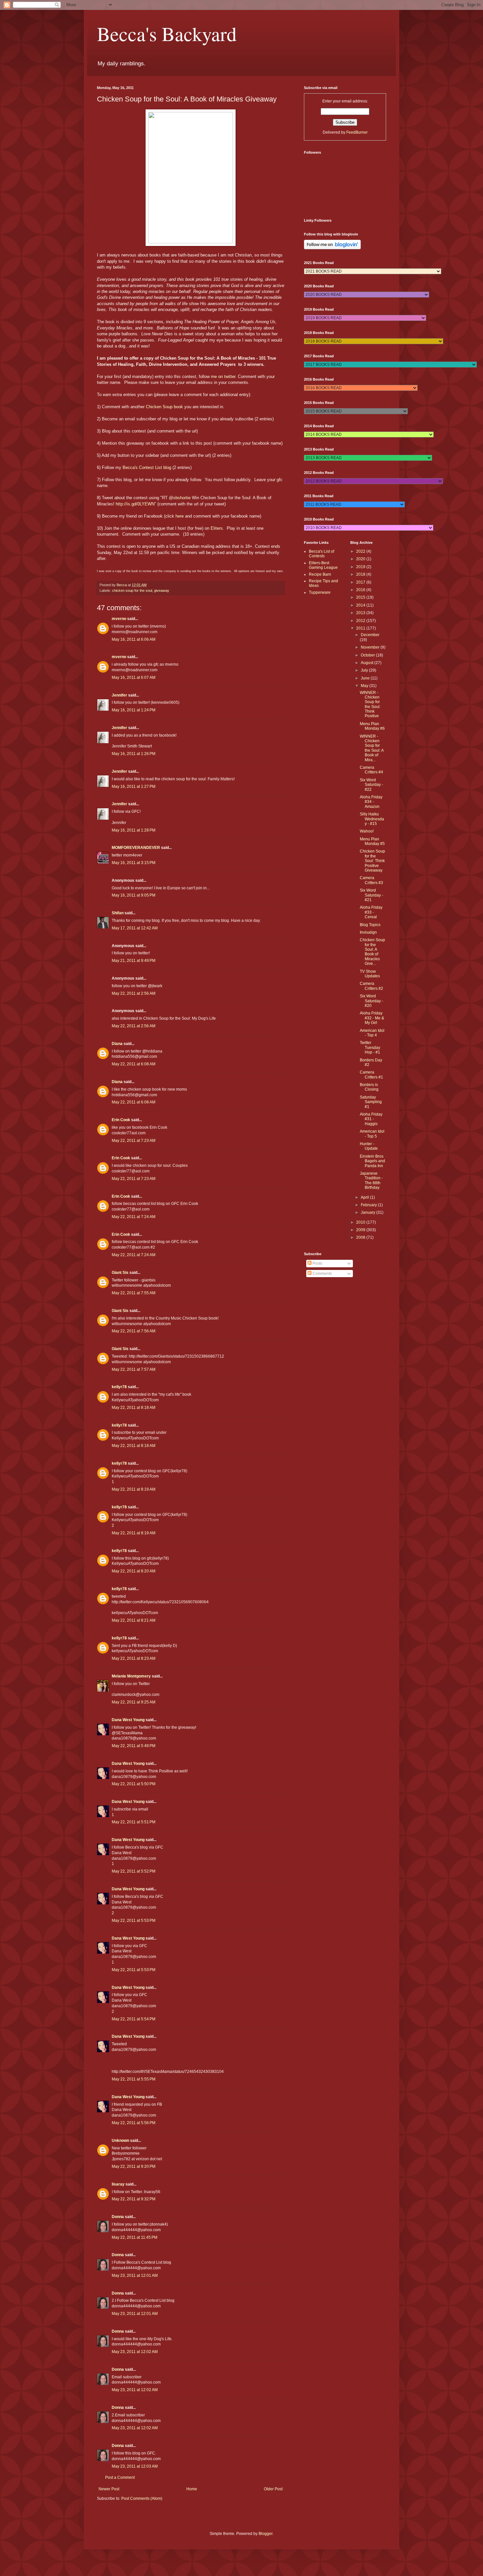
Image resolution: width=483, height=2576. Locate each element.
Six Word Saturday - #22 (371, 785)
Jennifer (119, 695)
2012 (361, 621)
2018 (361, 574)
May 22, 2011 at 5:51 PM (134, 1822)
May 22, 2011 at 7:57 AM (134, 1369)
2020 (361, 559)
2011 (361, 628)
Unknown (120, 2141)
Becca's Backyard (167, 33)
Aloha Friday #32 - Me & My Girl (372, 1018)
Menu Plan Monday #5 (372, 841)
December (370, 635)
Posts (317, 1263)
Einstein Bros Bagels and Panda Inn (372, 1161)
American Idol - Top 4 (372, 1033)
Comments (322, 1274)
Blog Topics (370, 925)
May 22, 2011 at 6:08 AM (134, 1064)
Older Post (273, 2489)
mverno (119, 619)
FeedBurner (357, 132)
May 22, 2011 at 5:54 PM (134, 2019)
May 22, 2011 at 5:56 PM (134, 2123)
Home (192, 2489)
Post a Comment (120, 2477)
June (366, 678)
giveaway (162, 590)
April (365, 1197)
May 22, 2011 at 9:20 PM (134, 2166)
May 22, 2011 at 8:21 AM (134, 1620)
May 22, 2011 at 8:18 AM (134, 1408)
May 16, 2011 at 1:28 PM (134, 830)
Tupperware (320, 592)
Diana (117, 1044)
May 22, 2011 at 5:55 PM (134, 2079)
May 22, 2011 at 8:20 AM (134, 1571)
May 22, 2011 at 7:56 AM (134, 1331)
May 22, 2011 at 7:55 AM (134, 1293)
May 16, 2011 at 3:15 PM (134, 863)
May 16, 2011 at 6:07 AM (134, 677)
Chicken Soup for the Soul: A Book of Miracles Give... (372, 952)
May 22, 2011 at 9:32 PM (134, 2199)
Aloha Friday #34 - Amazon (371, 802)
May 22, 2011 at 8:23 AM (134, 1658)
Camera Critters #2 (371, 986)
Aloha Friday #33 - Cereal (371, 912)
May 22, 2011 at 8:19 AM (134, 1489)
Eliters (217, 528)
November (371, 647)
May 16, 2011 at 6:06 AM (134, 639)
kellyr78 (119, 1387)
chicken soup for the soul (132, 590)
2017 (361, 582)
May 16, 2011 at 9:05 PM (134, 895)
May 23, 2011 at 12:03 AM (135, 2466)
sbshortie (182, 498)
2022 (361, 551)
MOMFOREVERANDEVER (136, 848)
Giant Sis (120, 1273)
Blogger (265, 2534)
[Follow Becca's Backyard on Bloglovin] (332, 248)
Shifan (118, 913)
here (180, 516)
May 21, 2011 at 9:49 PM (134, 961)
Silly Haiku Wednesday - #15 (372, 819)
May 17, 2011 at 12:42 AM (135, 928)
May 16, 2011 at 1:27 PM (134, 787)
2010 (361, 1222)
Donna (118, 2217)
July (365, 670)
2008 (361, 1237)
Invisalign (368, 932)
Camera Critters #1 (371, 1075)
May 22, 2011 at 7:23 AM (134, 1141)
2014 (361, 605)
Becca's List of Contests (322, 554)
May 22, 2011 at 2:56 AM (134, 993)
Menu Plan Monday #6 (372, 726)
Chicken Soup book (164, 407)
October (368, 655)
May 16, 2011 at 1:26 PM (134, 754)
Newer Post (109, 2489)
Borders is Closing (369, 1087)
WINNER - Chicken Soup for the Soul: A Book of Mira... (372, 748)
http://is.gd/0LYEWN (135, 504)
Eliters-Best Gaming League (323, 565)
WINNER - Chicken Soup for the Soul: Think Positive (370, 704)
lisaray (118, 2184)
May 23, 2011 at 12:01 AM (135, 2276)
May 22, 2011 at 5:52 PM (134, 1871)
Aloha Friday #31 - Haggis (371, 1119)
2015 (361, 597)
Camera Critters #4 (371, 770)
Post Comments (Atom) (142, 2498)
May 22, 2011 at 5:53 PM (134, 1921)
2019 (361, 567)
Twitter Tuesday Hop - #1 (370, 1047)
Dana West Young (128, 1720)
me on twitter (223, 377)
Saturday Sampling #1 (371, 1102)
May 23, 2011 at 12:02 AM (135, 2352)
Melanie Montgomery (131, 1676)
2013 (361, 613)
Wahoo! (367, 831)
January (368, 1212)
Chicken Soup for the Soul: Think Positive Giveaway (372, 861)
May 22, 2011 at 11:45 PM (135, 2237)
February (369, 1205)
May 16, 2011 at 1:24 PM (134, 710)
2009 (361, 1230)
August (368, 663)
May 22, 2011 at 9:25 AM (134, 1702)
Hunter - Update (369, 1146)
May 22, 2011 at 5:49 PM (134, 1746)
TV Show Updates (370, 974)
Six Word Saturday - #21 (371, 895)
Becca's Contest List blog (147, 467)
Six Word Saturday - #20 (371, 1001)
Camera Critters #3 (371, 880)
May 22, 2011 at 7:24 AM (134, 1217)
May (365, 686)
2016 (361, 590)
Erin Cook (121, 1120)
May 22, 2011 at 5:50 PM (134, 1784)
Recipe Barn (320, 574)
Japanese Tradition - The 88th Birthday (371, 1180)
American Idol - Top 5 (372, 1134)
